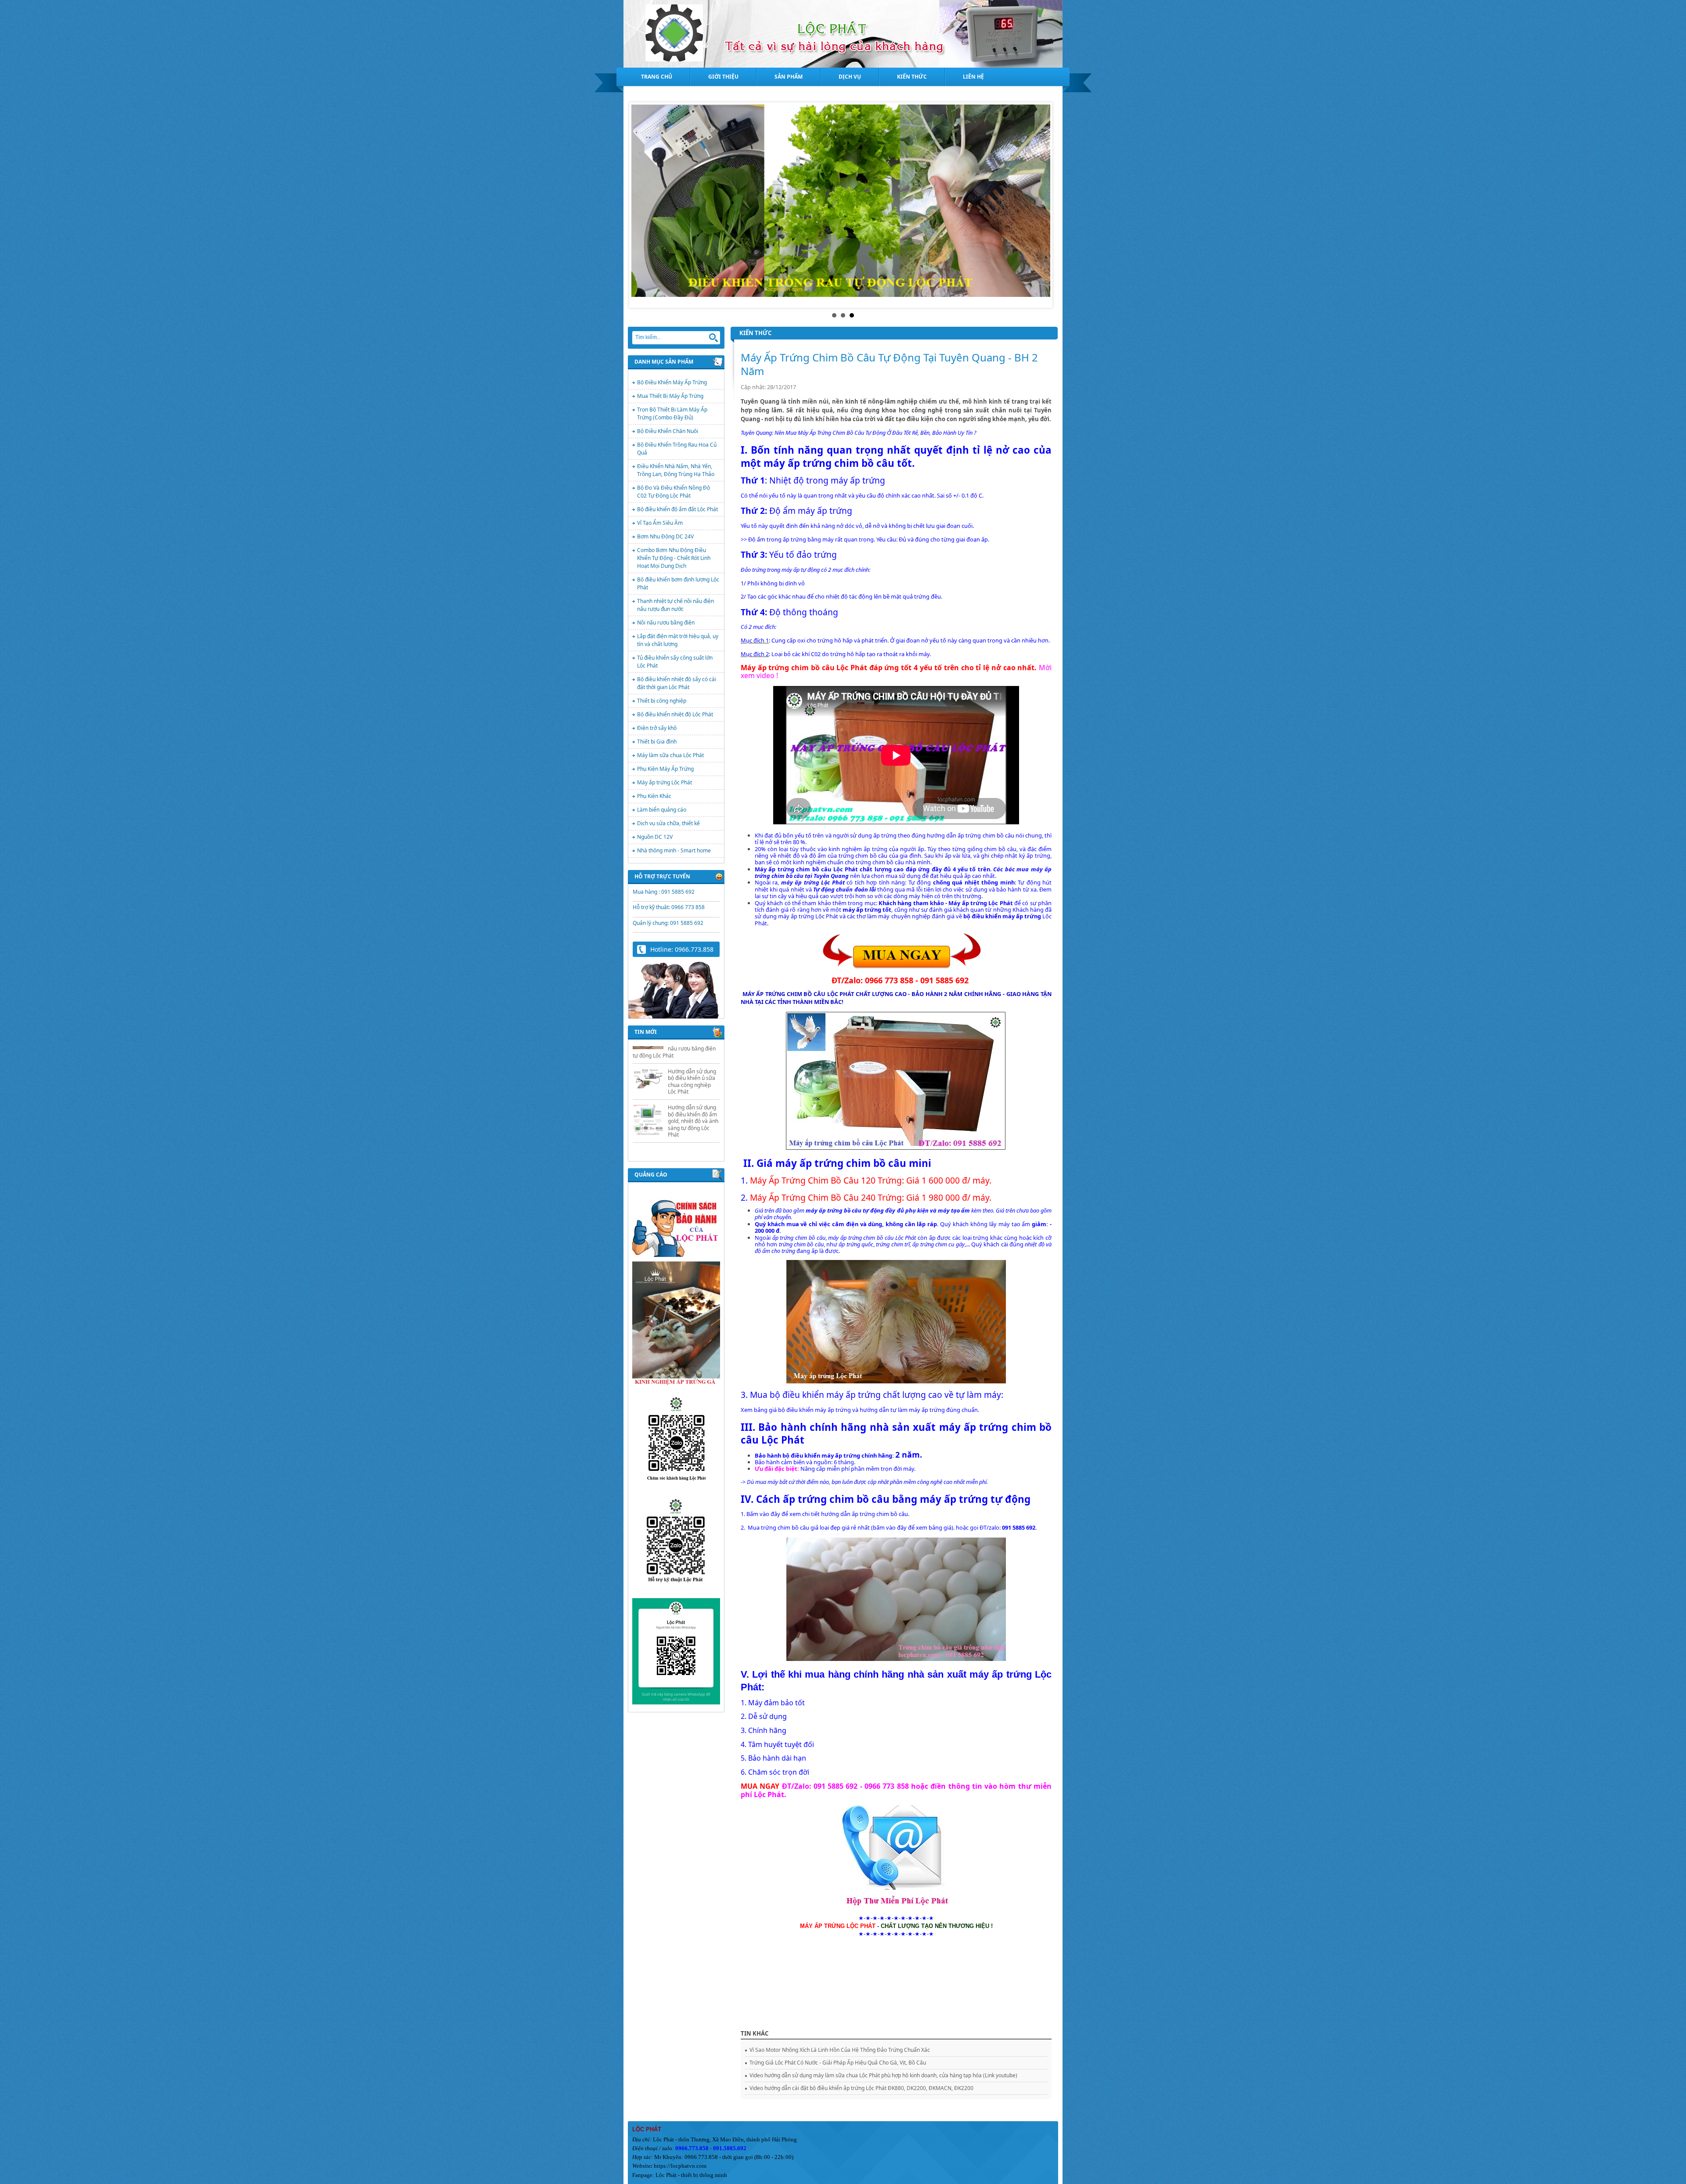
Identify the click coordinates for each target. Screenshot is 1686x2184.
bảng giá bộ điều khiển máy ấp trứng (802, 1410)
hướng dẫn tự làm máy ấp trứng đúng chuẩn (919, 1410)
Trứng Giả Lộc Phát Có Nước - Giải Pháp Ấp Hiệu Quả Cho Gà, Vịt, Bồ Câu (838, 2063)
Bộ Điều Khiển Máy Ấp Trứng (672, 382)
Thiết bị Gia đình (657, 742)
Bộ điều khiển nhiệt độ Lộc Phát (675, 714)
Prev (643, 205)
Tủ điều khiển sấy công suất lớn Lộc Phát (675, 662)
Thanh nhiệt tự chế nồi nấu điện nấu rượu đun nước (675, 605)
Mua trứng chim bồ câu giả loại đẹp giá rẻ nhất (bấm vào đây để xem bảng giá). (851, 1527)
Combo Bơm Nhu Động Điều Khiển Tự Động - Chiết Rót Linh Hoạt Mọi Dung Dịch (674, 558)
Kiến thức (912, 77)
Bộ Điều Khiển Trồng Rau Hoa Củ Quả (677, 449)
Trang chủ (657, 77)
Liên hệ (973, 77)
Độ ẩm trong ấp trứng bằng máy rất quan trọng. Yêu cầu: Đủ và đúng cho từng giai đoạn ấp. (869, 539)
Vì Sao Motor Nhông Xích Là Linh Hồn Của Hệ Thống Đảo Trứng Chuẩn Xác (840, 2050)
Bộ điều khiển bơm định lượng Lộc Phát (678, 583)
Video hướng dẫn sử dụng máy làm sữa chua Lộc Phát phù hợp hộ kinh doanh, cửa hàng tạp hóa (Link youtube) (883, 2075)
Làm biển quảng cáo (662, 810)
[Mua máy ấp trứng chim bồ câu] (903, 951)
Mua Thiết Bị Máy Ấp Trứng (670, 396)
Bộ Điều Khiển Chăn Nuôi (668, 431)
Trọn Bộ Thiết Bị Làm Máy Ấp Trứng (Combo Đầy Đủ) (672, 413)
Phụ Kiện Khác (654, 796)
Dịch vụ (850, 77)
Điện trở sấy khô (657, 728)
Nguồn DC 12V (655, 837)
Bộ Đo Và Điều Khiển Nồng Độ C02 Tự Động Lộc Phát (674, 492)
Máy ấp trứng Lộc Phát (665, 782)
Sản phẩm (789, 77)
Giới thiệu (723, 77)
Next (1043, 205)
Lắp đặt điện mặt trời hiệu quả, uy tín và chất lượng (678, 640)
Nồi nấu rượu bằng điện (666, 623)
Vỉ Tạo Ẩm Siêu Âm (660, 523)
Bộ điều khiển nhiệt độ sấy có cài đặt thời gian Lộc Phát (677, 683)
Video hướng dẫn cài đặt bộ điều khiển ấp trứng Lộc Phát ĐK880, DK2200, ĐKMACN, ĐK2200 (861, 2088)
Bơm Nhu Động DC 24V (665, 536)
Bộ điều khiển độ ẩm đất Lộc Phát (677, 509)
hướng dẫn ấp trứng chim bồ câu (971, 835)
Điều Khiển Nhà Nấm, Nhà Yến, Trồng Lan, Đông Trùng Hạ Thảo (676, 470)
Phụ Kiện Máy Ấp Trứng (665, 769)
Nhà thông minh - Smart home (674, 850)
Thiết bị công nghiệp (662, 701)
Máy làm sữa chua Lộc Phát (670, 755)
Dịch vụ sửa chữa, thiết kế (668, 823)
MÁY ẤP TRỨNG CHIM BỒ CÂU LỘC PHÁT (798, 994)
